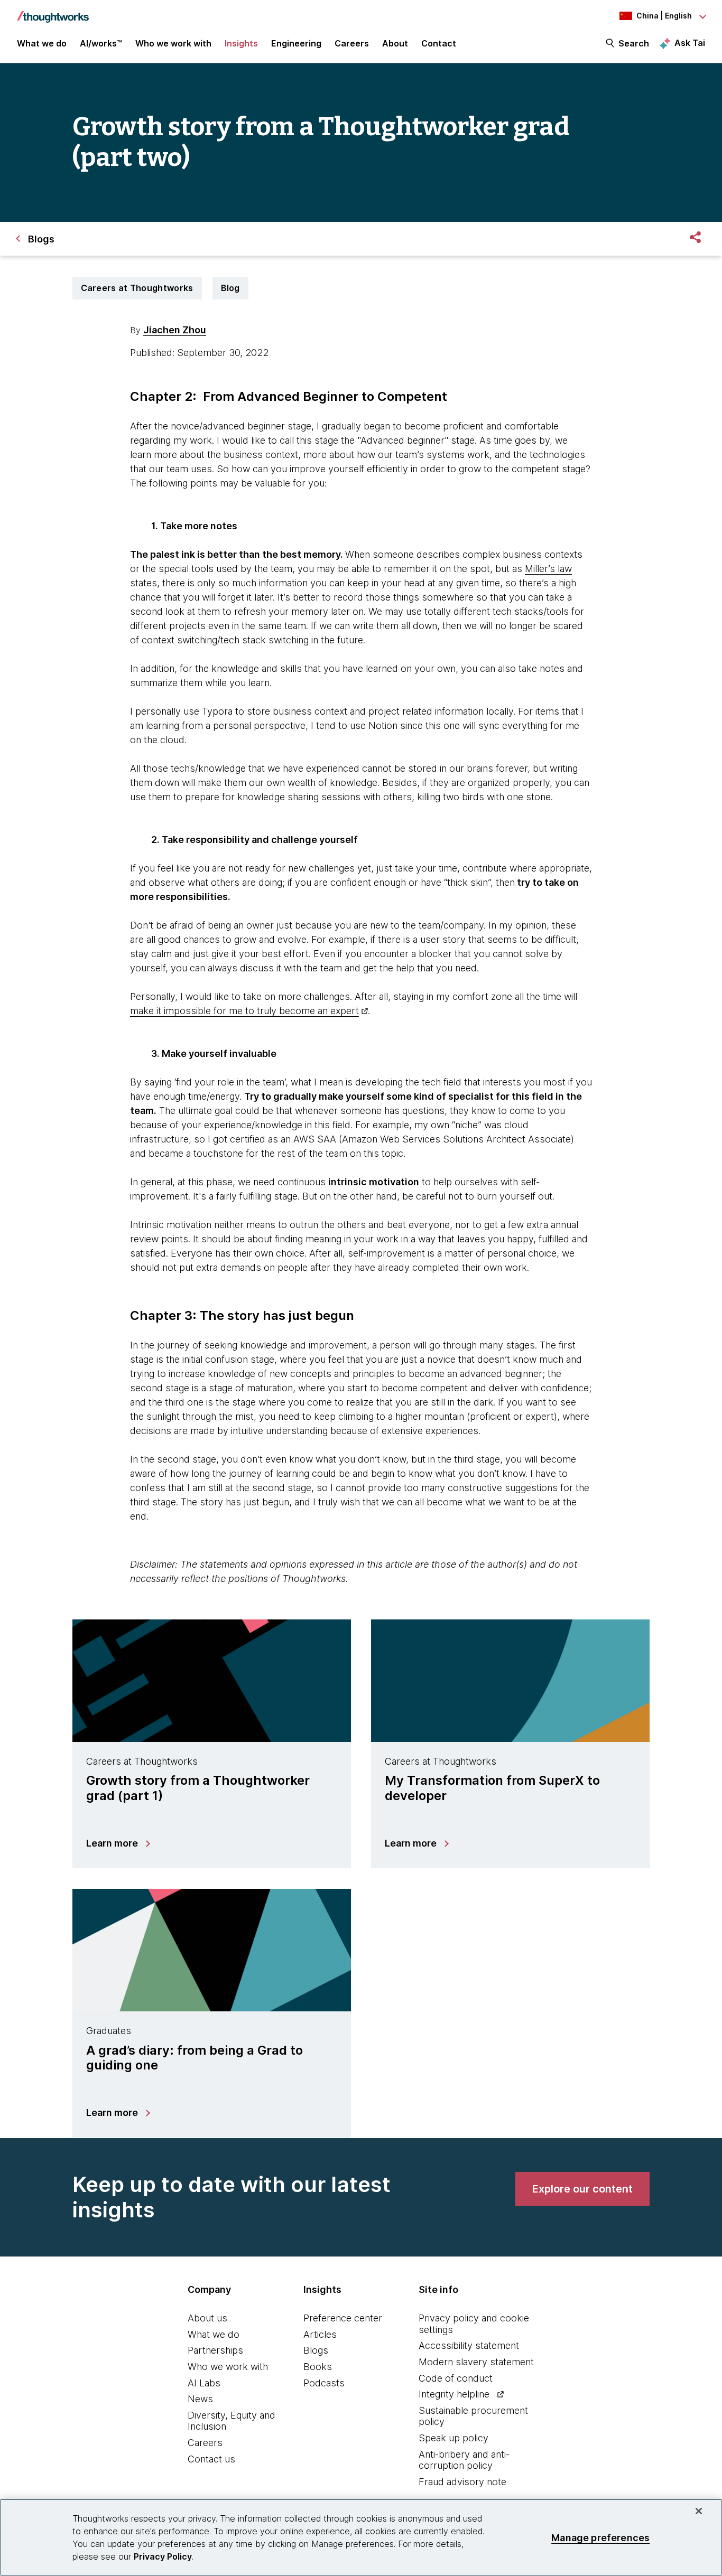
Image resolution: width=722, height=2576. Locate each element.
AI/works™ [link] (101, 43)
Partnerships (215, 2350)
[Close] (699, 2511)
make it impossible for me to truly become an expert (244, 1011)
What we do (214, 2334)
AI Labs (204, 2383)
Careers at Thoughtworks (137, 288)
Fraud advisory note (462, 2482)
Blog (230, 288)
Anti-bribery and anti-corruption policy (464, 2460)
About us (207, 2318)
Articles (320, 2334)
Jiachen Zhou (175, 330)
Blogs (316, 2350)
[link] (582, 2189)
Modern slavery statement (476, 2362)
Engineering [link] (296, 43)
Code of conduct (456, 2378)
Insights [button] (241, 43)
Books (318, 2367)
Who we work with (228, 2367)
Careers (205, 2443)
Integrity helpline (454, 2394)
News (200, 2399)
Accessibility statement (469, 2345)
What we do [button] (42, 43)
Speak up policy (453, 2438)
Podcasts (324, 2383)
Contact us (211, 2459)
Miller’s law (548, 569)
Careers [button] (352, 43)
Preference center (343, 2318)
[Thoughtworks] (53, 12)
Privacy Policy (163, 2556)
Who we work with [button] (173, 43)
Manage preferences (600, 2537)
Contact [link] (439, 43)
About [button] (395, 43)
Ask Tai (690, 43)
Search (634, 43)
